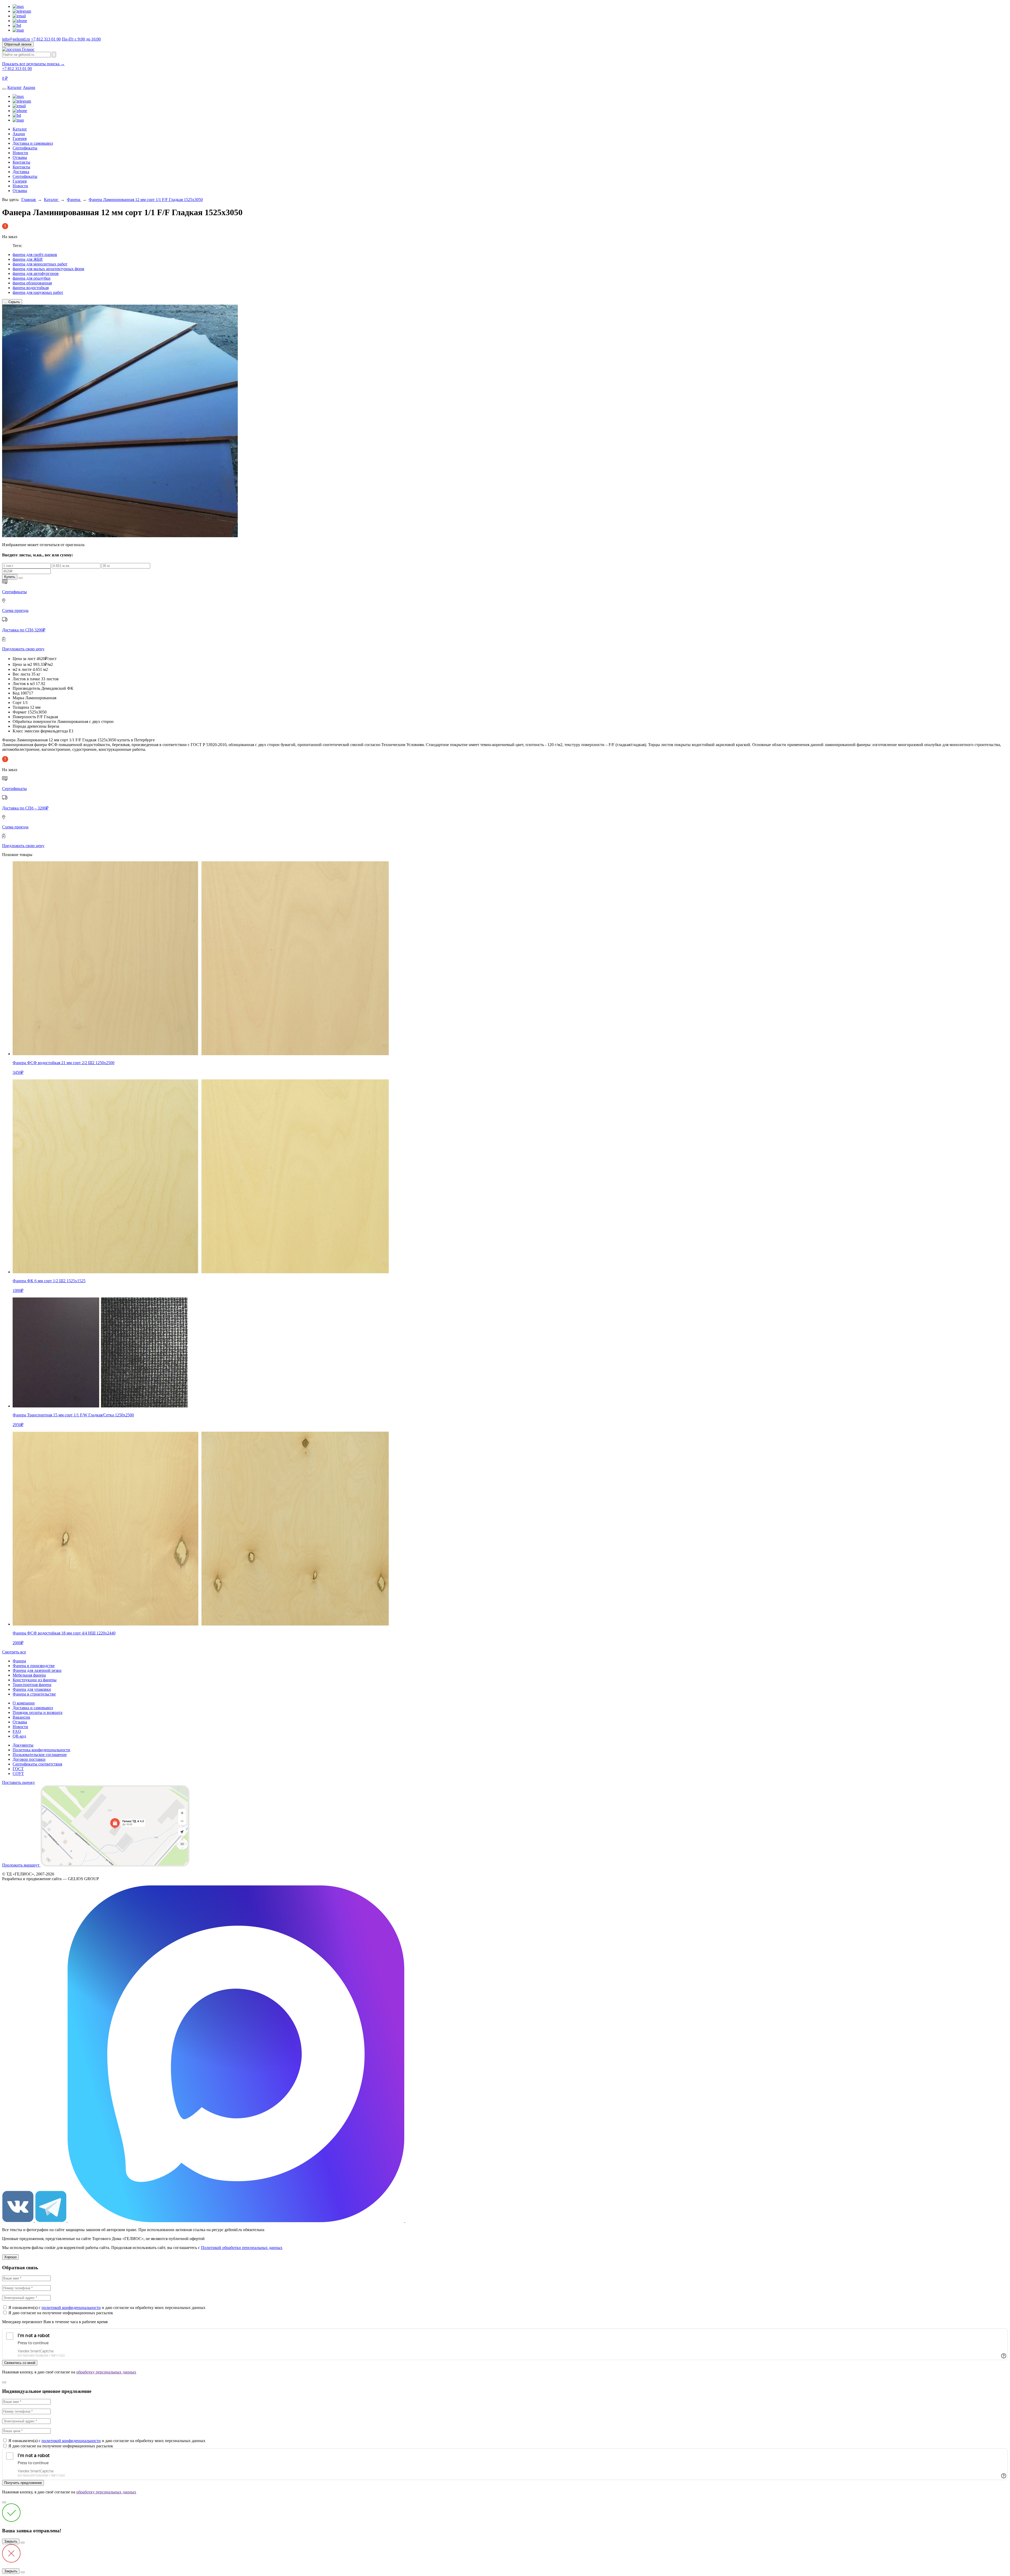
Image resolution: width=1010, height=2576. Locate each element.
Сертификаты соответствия (37, 1764)
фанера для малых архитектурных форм (48, 269)
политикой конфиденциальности (71, 2308)
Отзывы (20, 157)
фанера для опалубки (32, 278)
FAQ (17, 1731)
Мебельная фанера (29, 1675)
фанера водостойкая (31, 288)
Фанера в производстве (34, 1666)
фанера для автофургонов (36, 273)
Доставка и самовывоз (33, 143)
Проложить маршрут (21, 1865)
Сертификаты (25, 148)
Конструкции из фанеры (35, 1680)
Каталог (15, 87)
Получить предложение (23, 2483)
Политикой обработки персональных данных (242, 2248)
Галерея (20, 139)
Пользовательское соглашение (40, 1755)
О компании (24, 1703)
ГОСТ (18, 1769)
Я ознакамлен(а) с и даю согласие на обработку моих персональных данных (107, 2308)
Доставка (21, 172)
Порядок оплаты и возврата (37, 1712)
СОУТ (18, 1773)
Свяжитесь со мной (20, 2363)
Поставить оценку (19, 1782)
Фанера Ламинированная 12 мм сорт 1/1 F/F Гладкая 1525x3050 (146, 200)
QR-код (19, 1736)
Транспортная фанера (32, 1685)
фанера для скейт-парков (35, 255)
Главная (29, 200)
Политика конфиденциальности (41, 1750)
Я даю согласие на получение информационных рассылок (61, 2313)
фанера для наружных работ (38, 292)
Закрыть (11, 2541)
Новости (20, 153)
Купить (10, 577)
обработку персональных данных (106, 2372)
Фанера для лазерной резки (37, 1670)
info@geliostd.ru (16, 39)
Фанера (74, 200)
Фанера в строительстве (34, 1694)
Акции (29, 87)
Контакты (21, 162)
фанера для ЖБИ (28, 259)
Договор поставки (29, 1759)
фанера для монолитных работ (40, 264)
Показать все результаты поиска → (33, 64)
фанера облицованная (32, 283)
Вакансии (21, 1717)
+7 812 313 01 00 (46, 39)
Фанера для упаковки (32, 1689)
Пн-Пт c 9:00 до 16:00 (81, 39)
